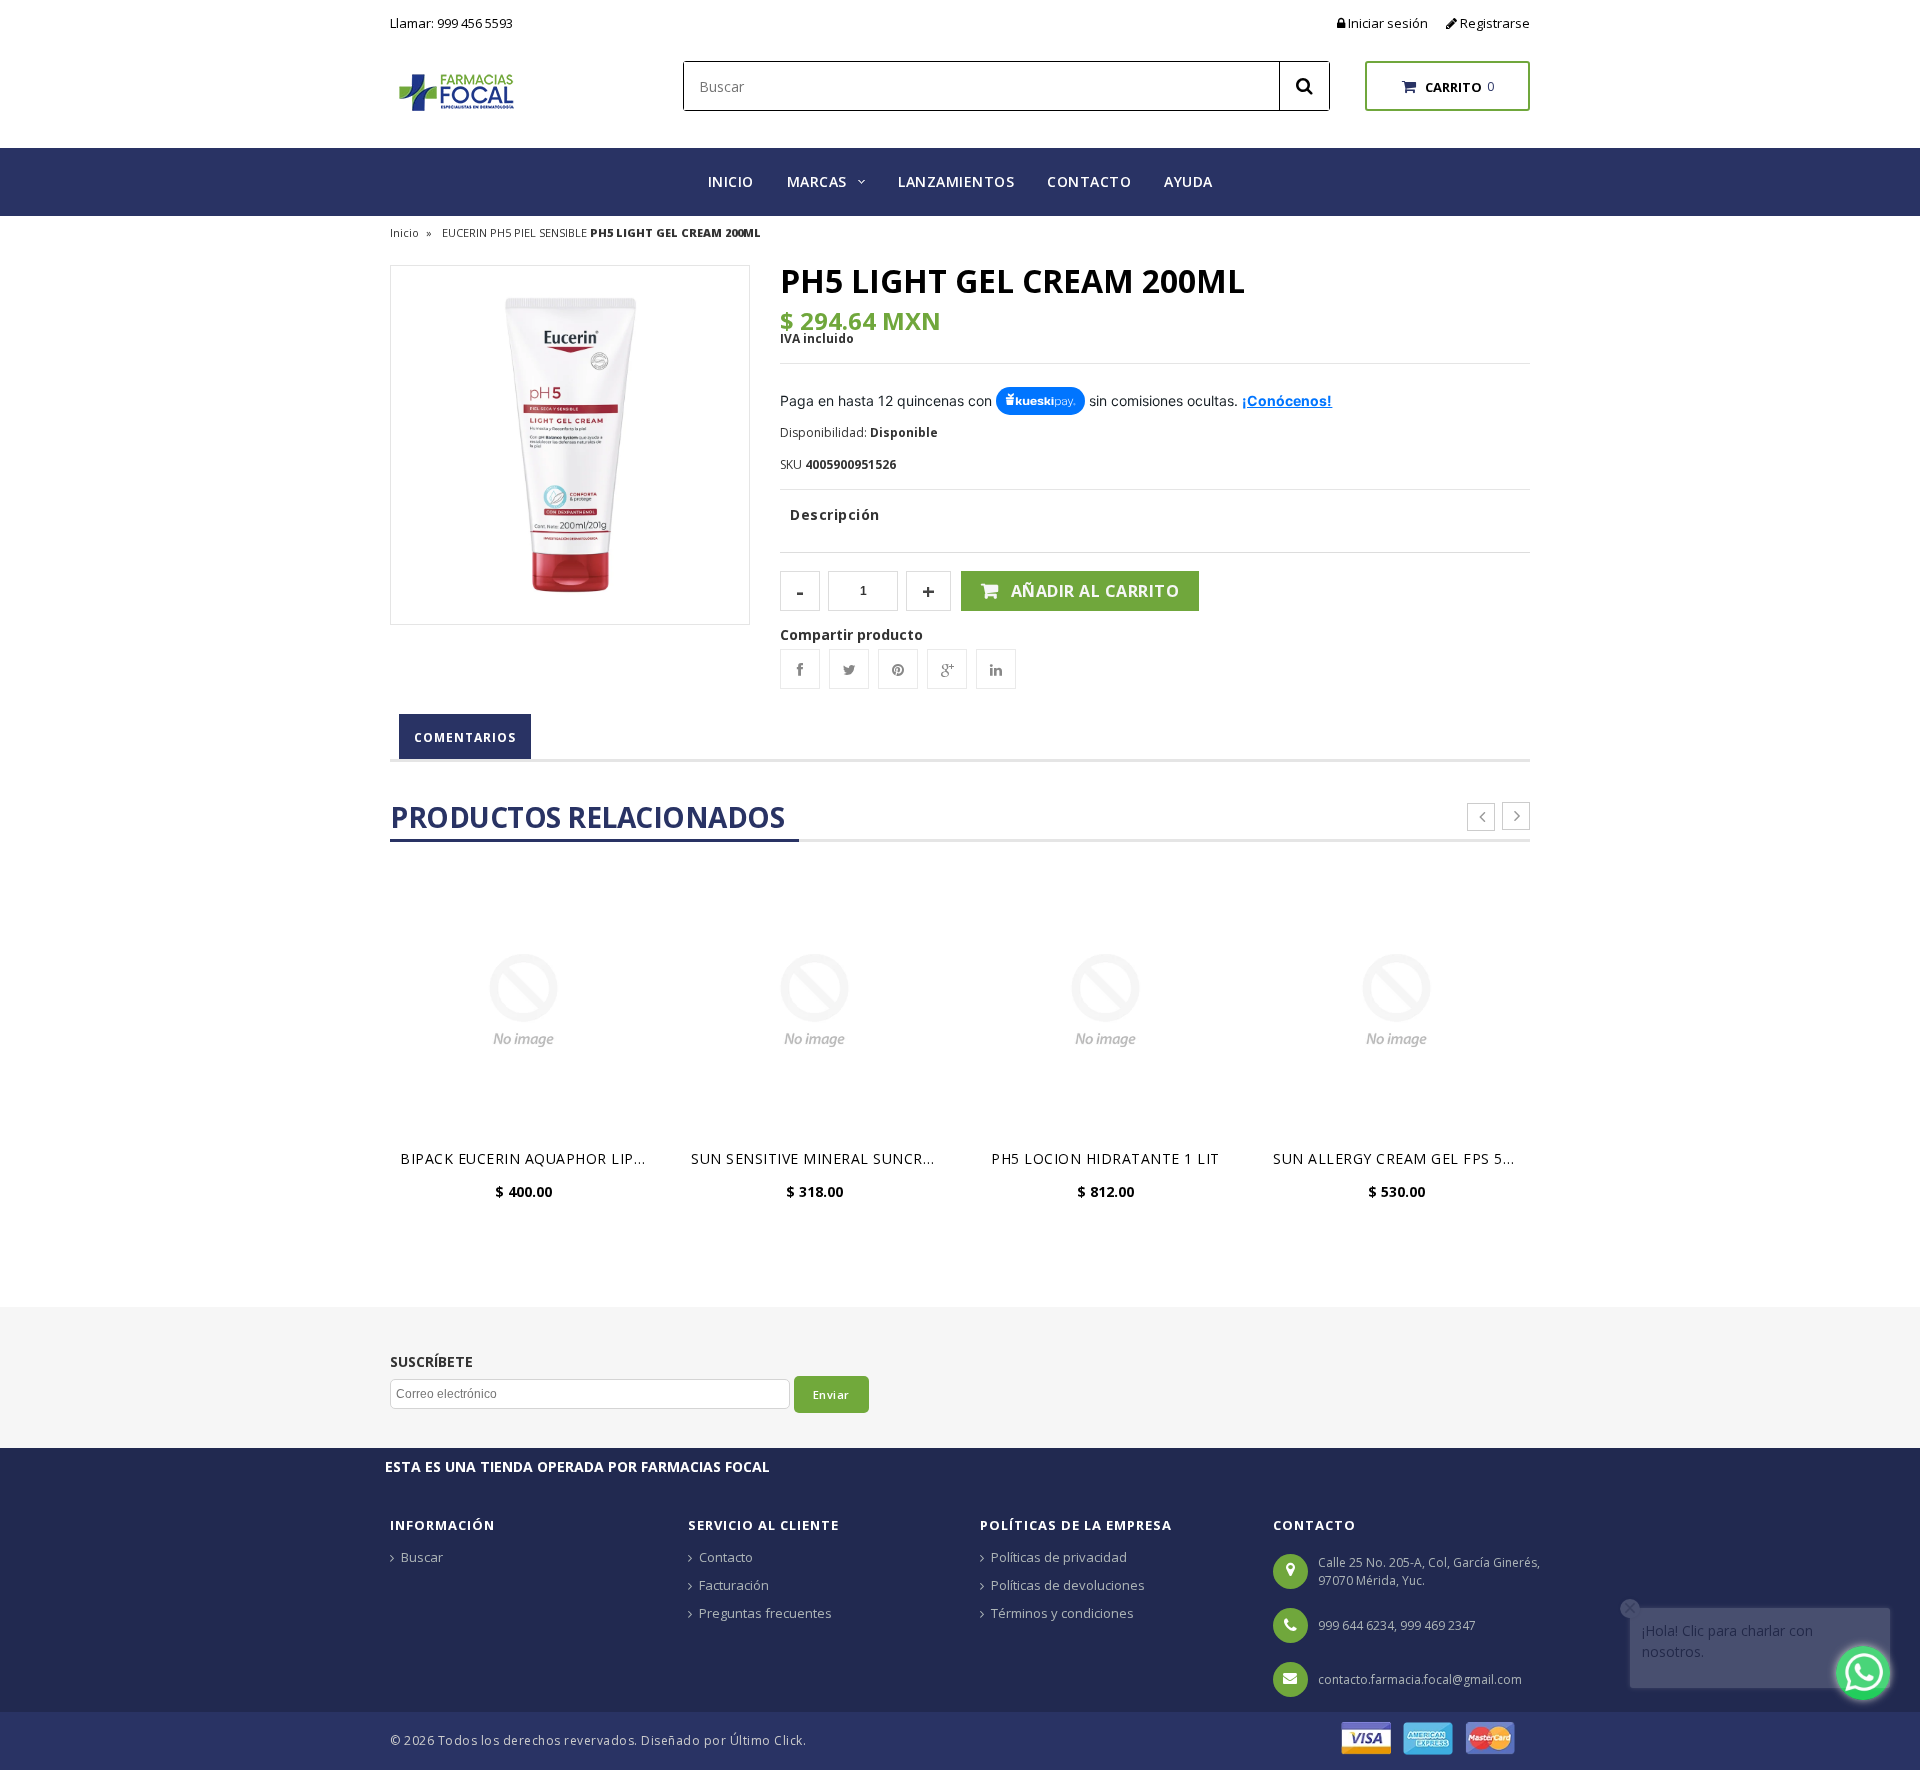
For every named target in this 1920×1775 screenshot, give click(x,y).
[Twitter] (849, 669)
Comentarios (465, 737)
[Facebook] (800, 669)
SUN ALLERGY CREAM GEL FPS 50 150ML (1401, 1158)
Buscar (422, 1557)
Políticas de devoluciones (1068, 1585)
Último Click (766, 1740)
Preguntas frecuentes (765, 1613)
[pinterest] (898, 669)
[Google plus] (947, 669)
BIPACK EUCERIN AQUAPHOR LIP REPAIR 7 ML (528, 1158)
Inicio (404, 232)
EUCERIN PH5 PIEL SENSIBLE (514, 232)
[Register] (1453, 23)
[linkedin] (996, 669)
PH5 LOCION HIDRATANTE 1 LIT (1105, 1158)
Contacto (726, 1557)
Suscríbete (431, 1362)
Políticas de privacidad (1059, 1557)
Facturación (734, 1585)
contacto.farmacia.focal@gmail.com (1420, 1679)
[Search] (1304, 86)
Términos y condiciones (1062, 1613)
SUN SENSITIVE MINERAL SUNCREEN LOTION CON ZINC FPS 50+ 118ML (819, 1158)
